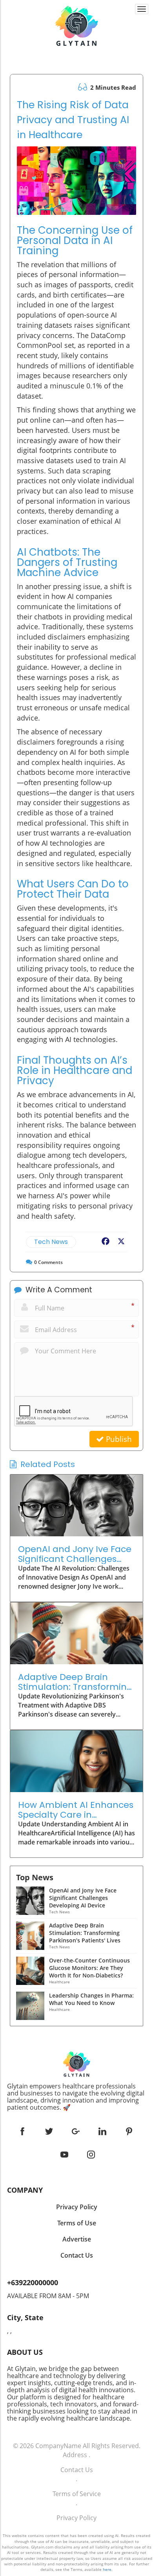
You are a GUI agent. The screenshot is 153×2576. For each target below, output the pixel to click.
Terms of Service (77, 2494)
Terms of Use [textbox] (77, 2223)
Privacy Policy (76, 2518)
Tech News (51, 1242)
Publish (118, 1439)
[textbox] (76, 2097)
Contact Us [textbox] (77, 2255)
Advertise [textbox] (77, 2239)
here (107, 2569)
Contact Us (77, 2470)
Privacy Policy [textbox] (77, 2207)
